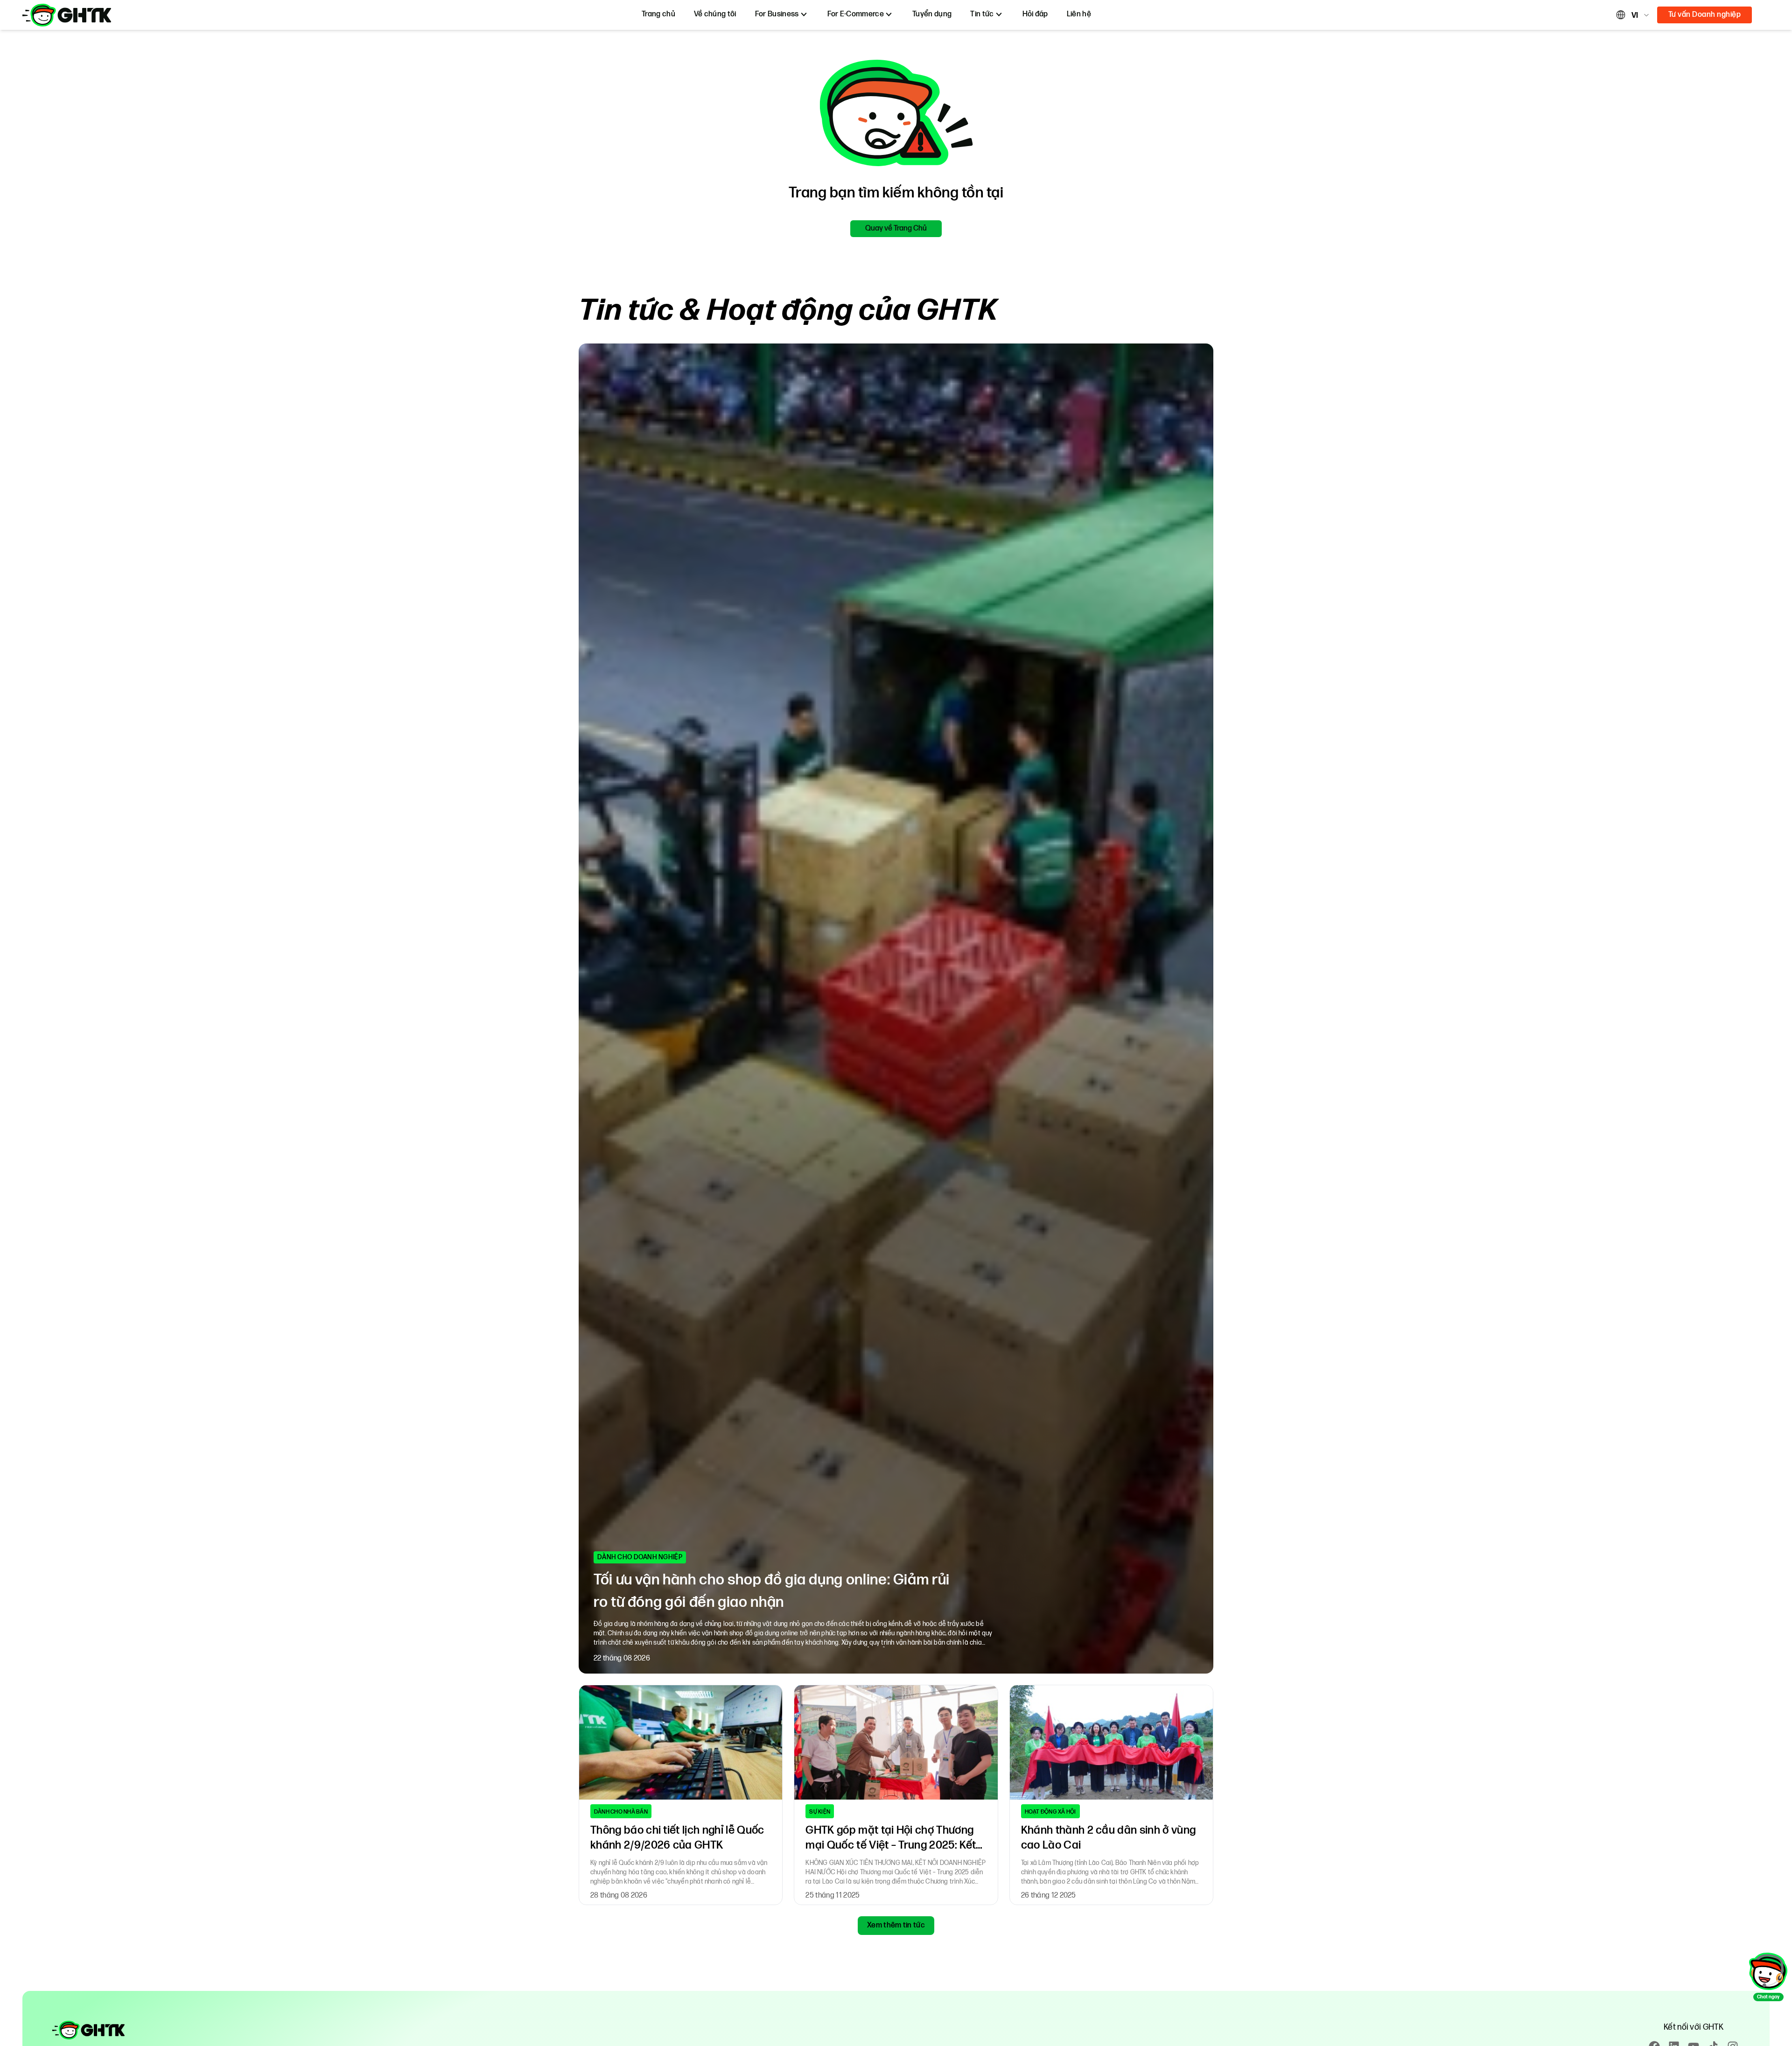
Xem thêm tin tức (896, 1925)
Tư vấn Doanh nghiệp (1704, 15)
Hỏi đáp (1035, 14)
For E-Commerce (856, 14)
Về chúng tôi (715, 14)
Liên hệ (1079, 14)
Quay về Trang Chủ (896, 228)
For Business (777, 14)
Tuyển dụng (932, 14)
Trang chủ (658, 14)
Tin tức (982, 14)
